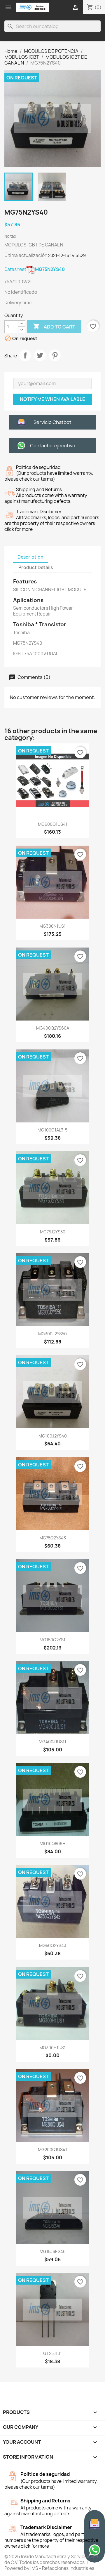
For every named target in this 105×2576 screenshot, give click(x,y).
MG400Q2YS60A (53, 1028)
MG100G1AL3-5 (52, 1130)
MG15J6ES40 (53, 2251)
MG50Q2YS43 (53, 1945)
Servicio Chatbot (52, 422)
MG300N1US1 (52, 926)
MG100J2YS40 (53, 1436)
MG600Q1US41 (53, 824)
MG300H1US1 (52, 2048)
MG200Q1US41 (52, 2150)
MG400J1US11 (52, 1742)
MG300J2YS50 (52, 1334)
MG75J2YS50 (53, 1232)
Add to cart (54, 326)
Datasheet (35, 269)
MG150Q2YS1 (52, 1640)
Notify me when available (52, 399)
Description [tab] (30, 557)
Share (25, 355)
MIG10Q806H (52, 1844)
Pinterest (55, 355)
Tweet (40, 355)
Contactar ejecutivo (53, 446)
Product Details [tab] (36, 567)
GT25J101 (52, 2353)
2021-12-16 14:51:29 (67, 255)
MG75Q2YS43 (53, 1538)
